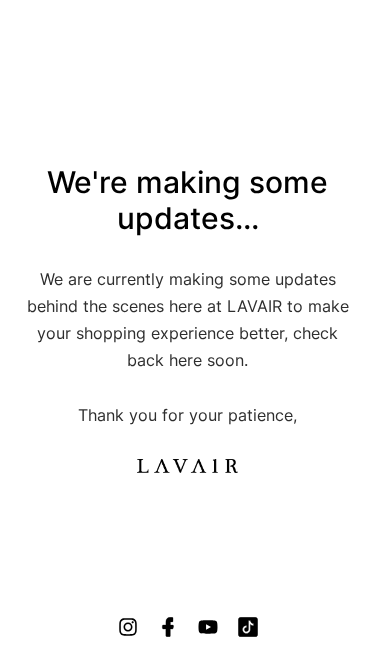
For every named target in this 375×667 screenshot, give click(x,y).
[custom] (128, 627)
